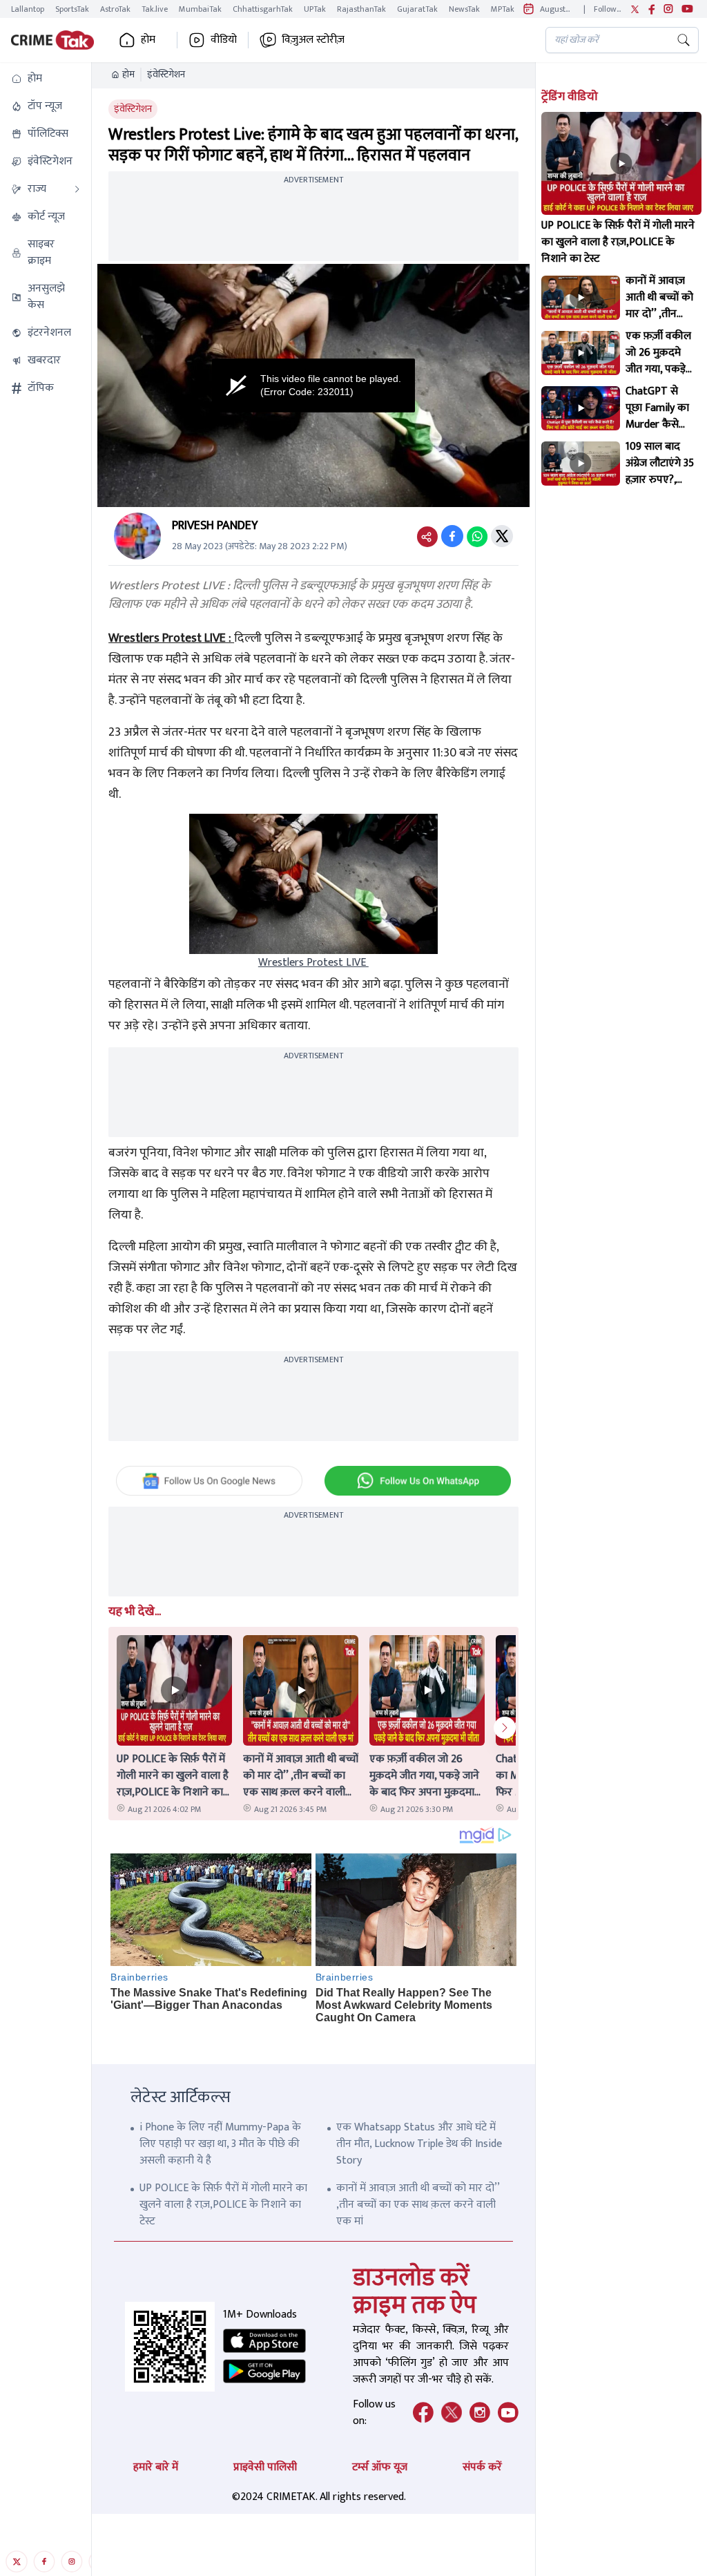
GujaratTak (417, 9)
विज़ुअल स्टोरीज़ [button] (313, 40)
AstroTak (115, 9)
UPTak (315, 9)
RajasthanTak (361, 9)
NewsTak (464, 9)
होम (128, 75)
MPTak (503, 9)
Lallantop (28, 9)
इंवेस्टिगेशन (166, 75)
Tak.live (155, 9)
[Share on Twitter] (502, 536)
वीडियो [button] (224, 40)
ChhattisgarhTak (263, 9)
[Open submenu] (77, 189)
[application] (313, 385)
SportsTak (72, 9)
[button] (46, 79)
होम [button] (148, 40)
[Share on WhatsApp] (477, 536)
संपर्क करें (482, 2467)
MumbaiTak (200, 9)
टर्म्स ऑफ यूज (380, 2467)
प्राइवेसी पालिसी (265, 2467)
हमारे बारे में (156, 2467)
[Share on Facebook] (452, 536)
